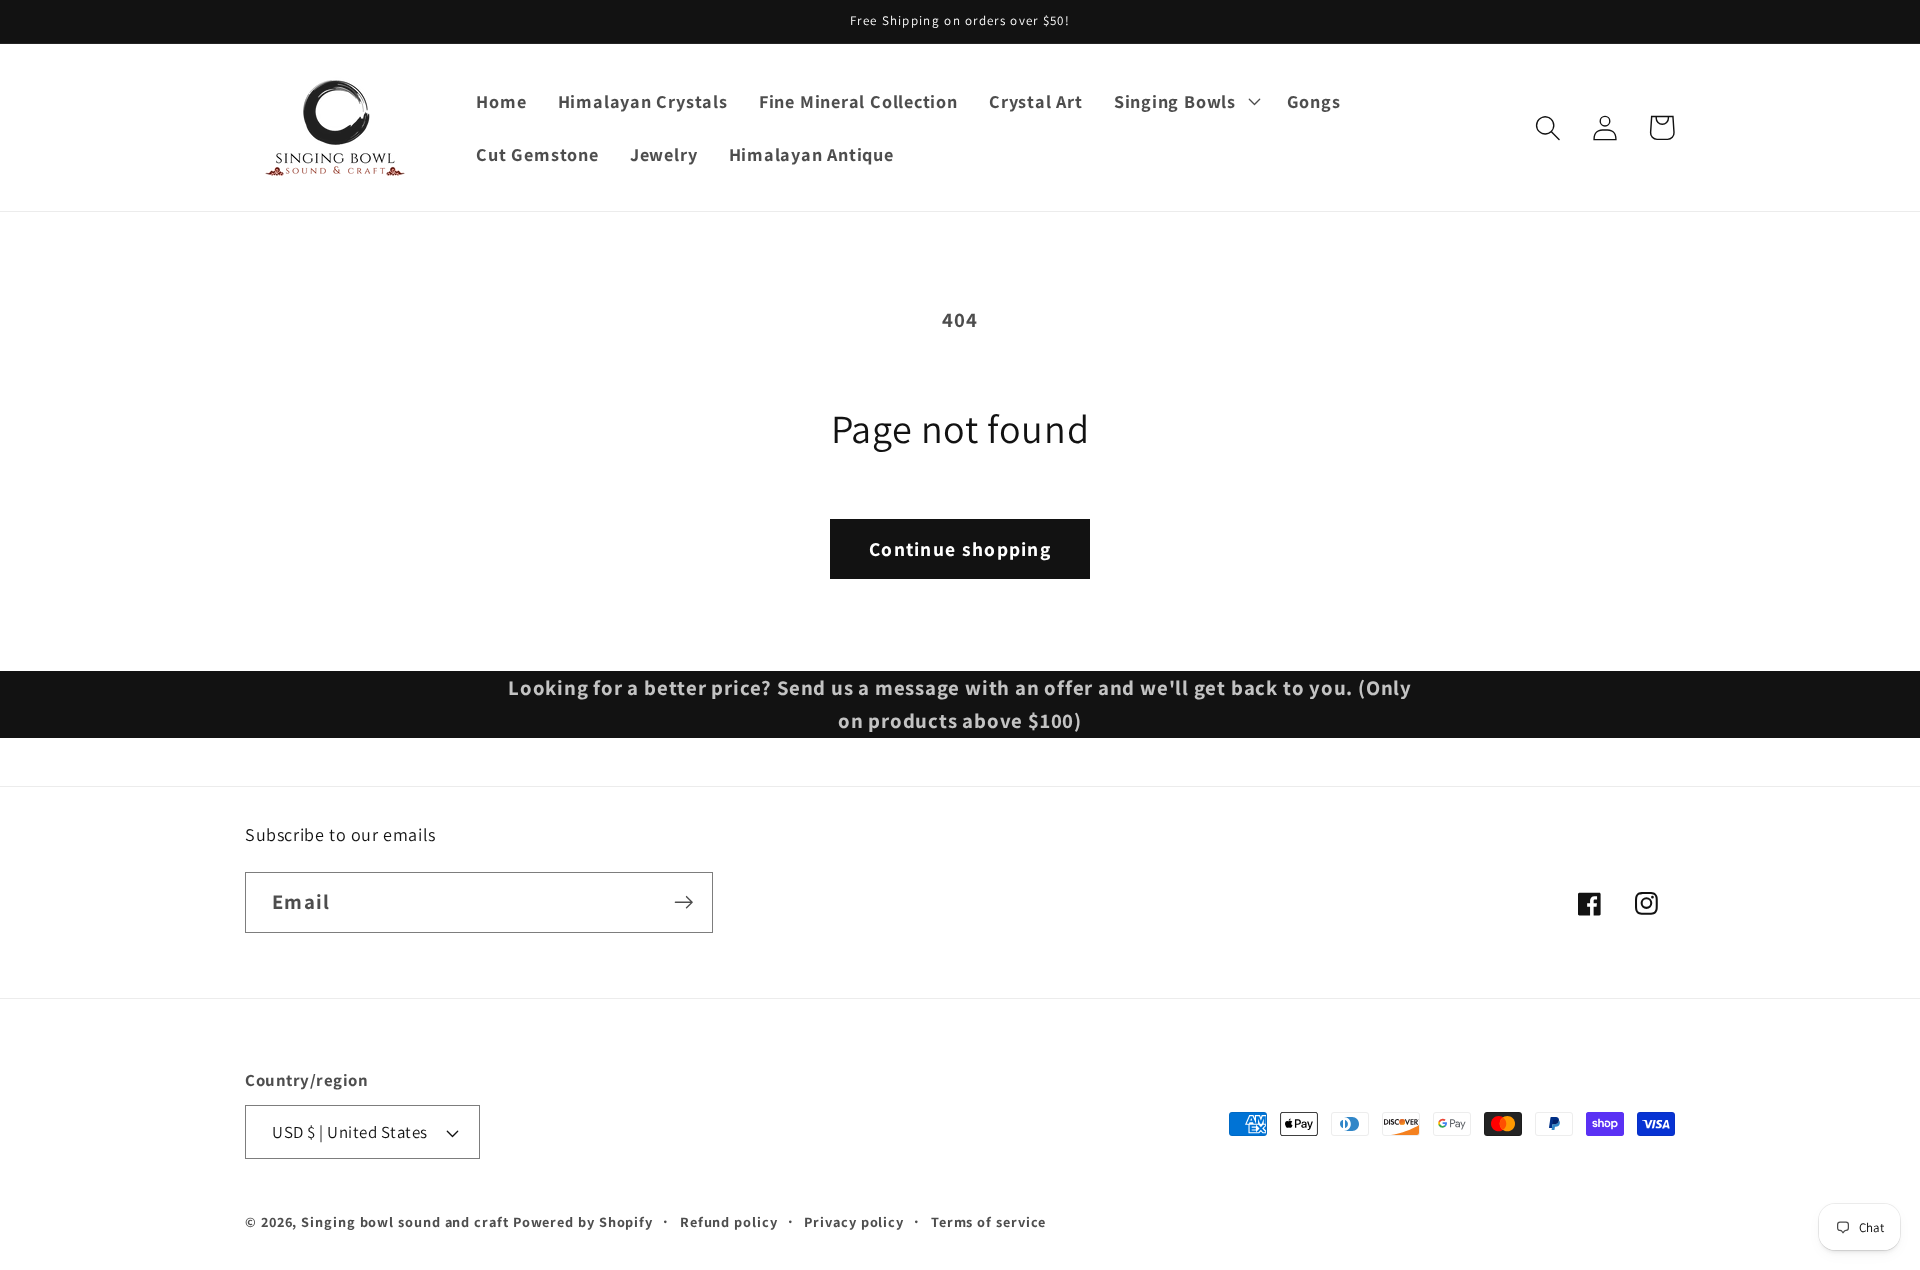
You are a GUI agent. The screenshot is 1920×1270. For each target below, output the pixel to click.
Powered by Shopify (583, 1221)
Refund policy (729, 1221)
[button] (1184, 101)
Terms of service (989, 1221)
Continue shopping (960, 549)
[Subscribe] (683, 902)
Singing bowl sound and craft (404, 1221)
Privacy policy (854, 1221)
